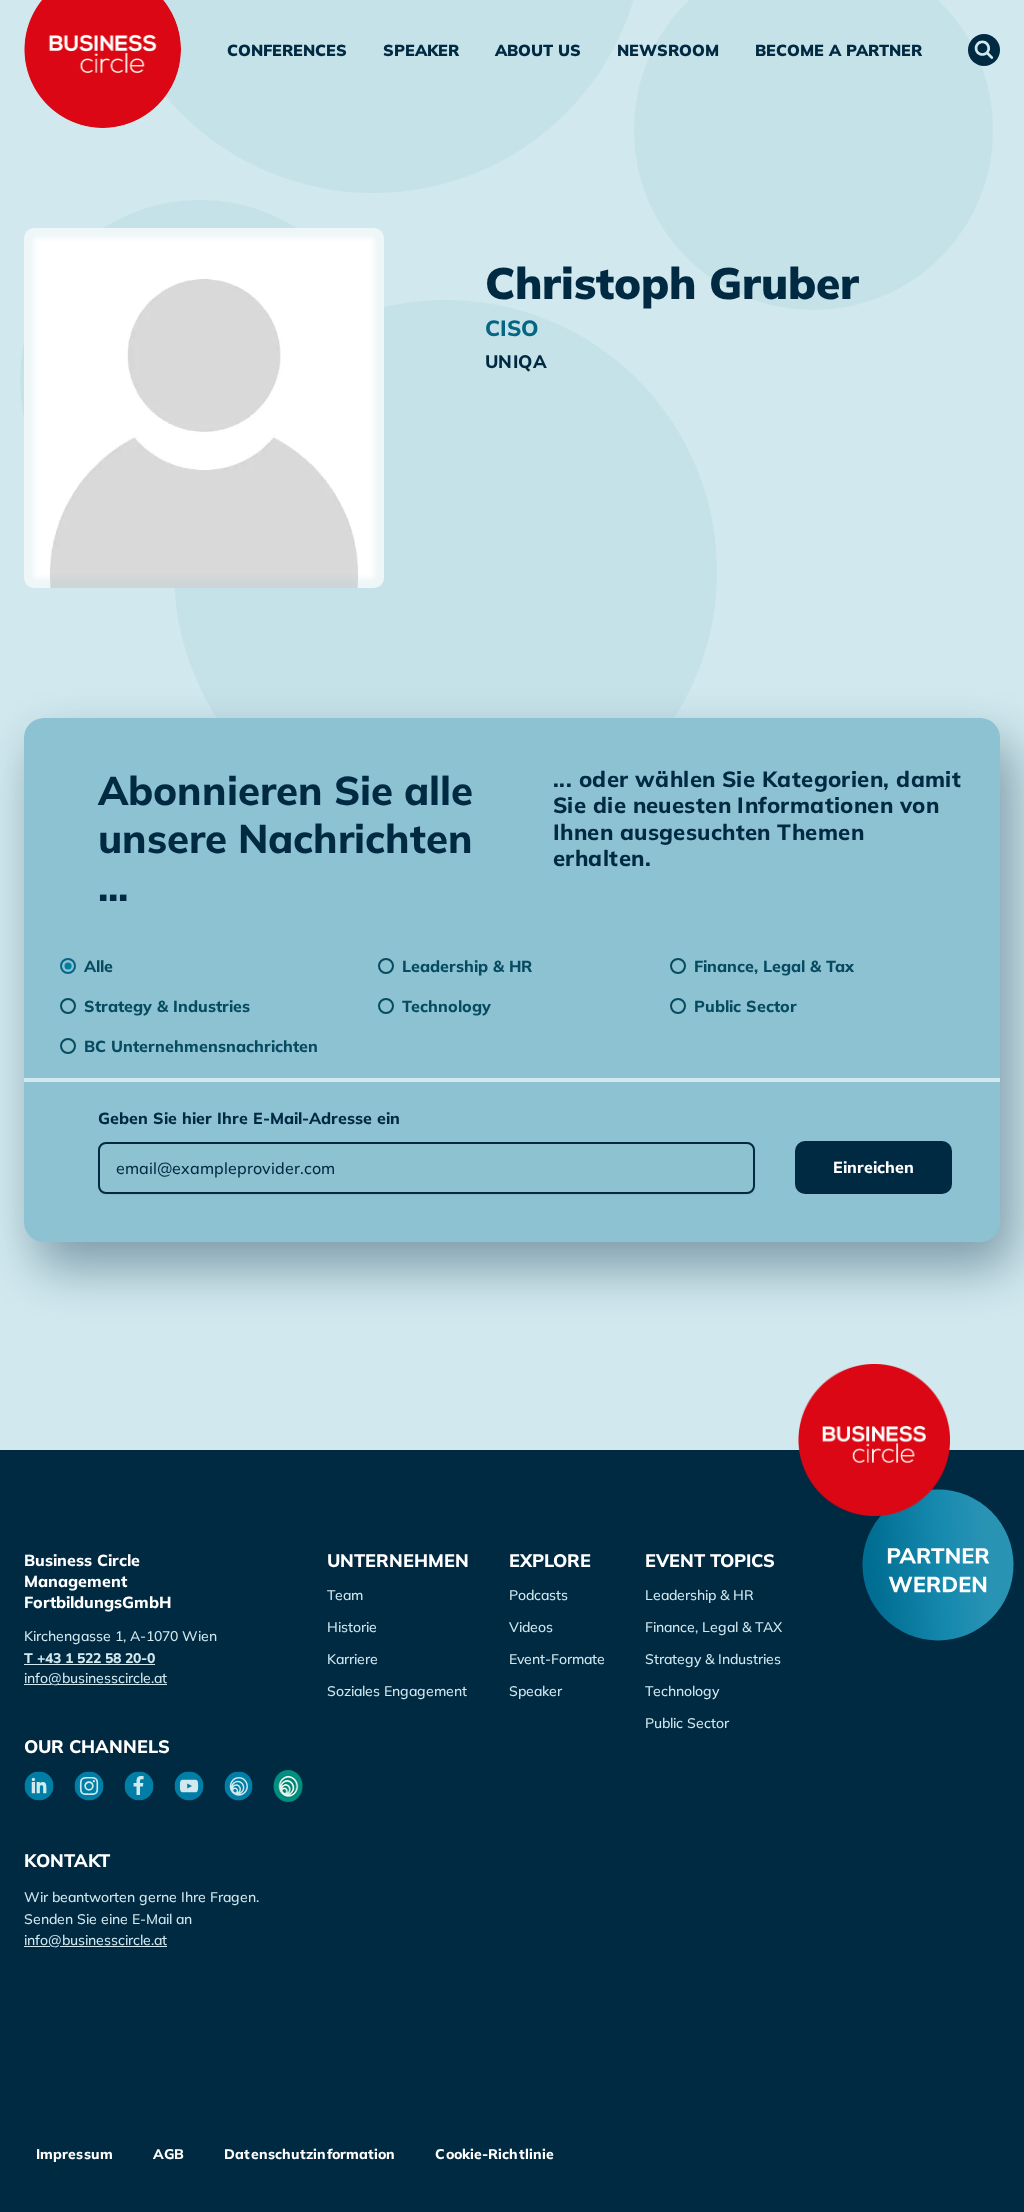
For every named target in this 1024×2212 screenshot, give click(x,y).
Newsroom (668, 50)
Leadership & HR (699, 1595)
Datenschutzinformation (309, 2154)
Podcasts (538, 1595)
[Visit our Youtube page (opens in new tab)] (189, 1786)
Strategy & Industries (713, 1659)
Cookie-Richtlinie (494, 2154)
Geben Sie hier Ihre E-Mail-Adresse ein (249, 1118)
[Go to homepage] (874, 1440)
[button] (984, 50)
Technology (682, 1691)
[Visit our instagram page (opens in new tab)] (89, 1786)
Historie (352, 1627)
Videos (531, 1627)
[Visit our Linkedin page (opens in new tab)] (39, 1786)
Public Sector (687, 1723)
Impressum (74, 2154)
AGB (168, 2154)
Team (345, 1595)
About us (538, 50)
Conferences (287, 50)
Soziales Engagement (397, 1691)
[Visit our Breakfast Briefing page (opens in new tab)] (239, 1786)
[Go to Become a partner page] (938, 1565)
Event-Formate (557, 1659)
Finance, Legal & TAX (713, 1627)
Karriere (352, 1659)
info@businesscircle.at (95, 1678)
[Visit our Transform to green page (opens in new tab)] (288, 1786)
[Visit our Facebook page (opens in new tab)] (139, 1786)
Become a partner (838, 50)
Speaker (421, 50)
